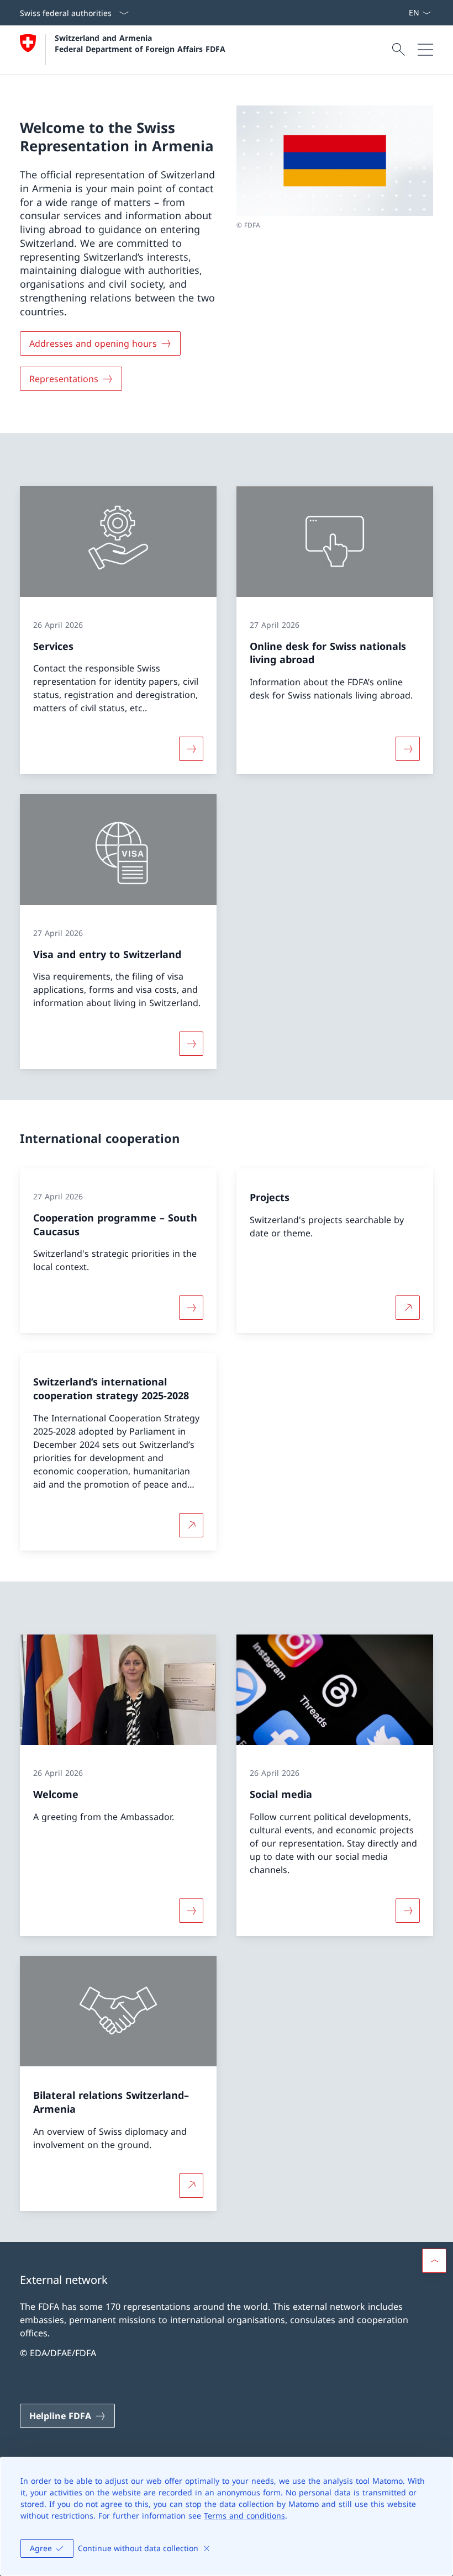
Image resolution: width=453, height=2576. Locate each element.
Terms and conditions (244, 2516)
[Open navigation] (425, 50)
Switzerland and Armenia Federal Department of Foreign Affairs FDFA (140, 43)
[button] (434, 2261)
